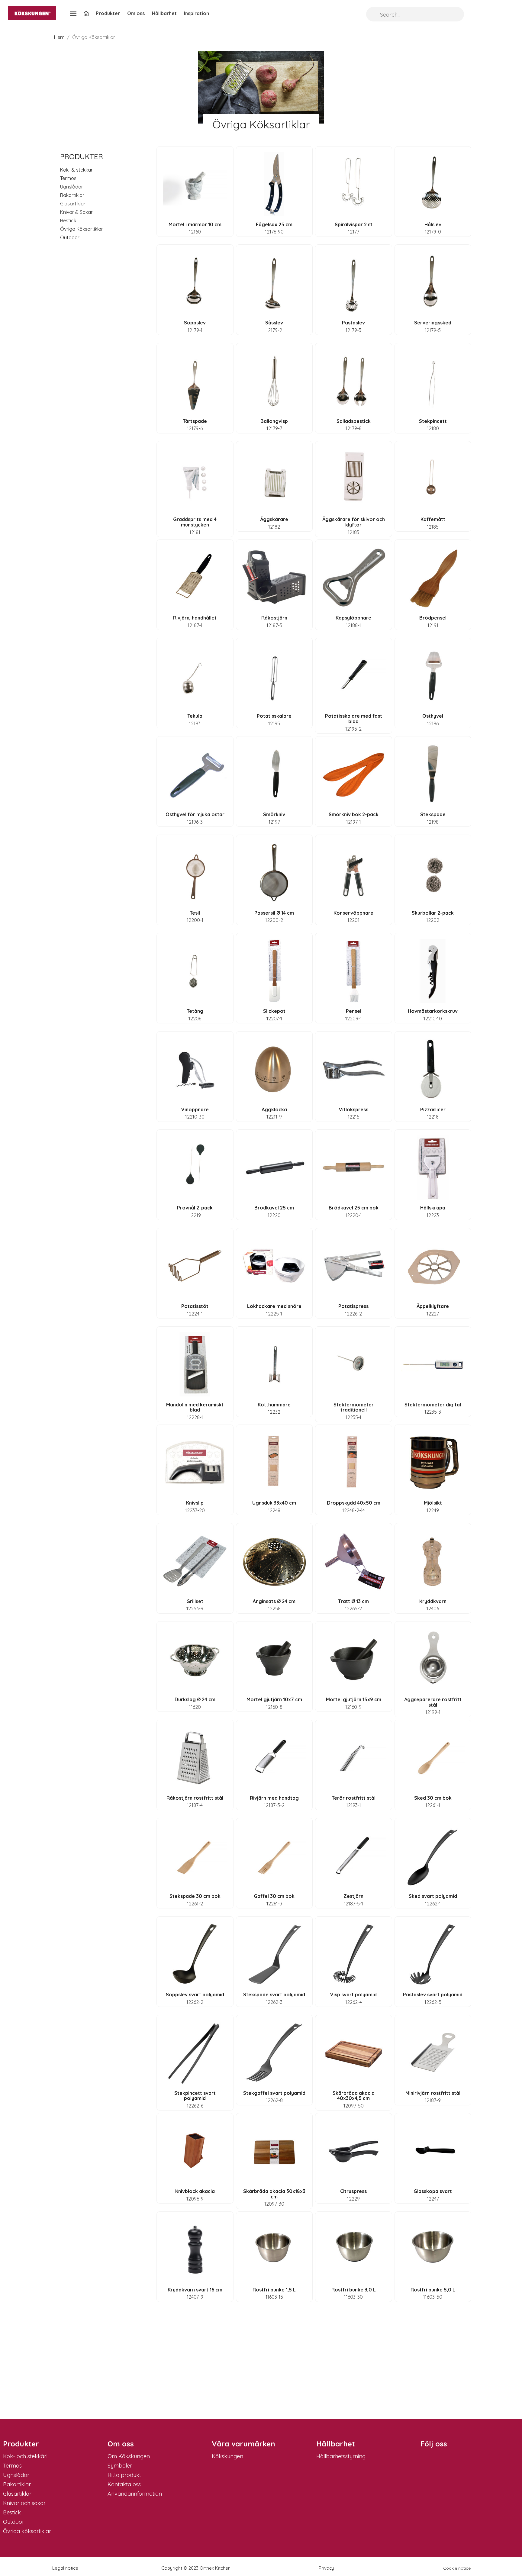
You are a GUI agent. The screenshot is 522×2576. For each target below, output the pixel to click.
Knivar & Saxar (76, 212)
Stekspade (433, 814)
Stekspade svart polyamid (274, 1995)
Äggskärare (274, 519)
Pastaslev (353, 323)
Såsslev (274, 323)
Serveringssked (433, 323)
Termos (68, 178)
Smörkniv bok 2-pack (354, 814)
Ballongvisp (274, 421)
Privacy (326, 2568)
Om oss (136, 13)
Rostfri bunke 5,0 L (433, 2290)
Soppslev (195, 323)
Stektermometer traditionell (354, 1407)
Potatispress (353, 1306)
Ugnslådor (72, 187)
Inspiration (197, 13)
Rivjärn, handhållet (195, 618)
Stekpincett (433, 421)
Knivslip (195, 1503)
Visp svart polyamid (353, 1995)
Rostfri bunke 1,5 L (274, 2290)
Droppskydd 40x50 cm (354, 1503)
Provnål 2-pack (195, 1208)
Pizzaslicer (433, 1109)
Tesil (195, 913)
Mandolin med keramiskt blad (195, 1407)
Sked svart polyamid (433, 1896)
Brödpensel (433, 618)
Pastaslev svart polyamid (433, 1995)
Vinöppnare (195, 1109)
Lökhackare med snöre (274, 1306)
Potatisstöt (195, 1306)
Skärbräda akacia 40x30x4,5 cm (354, 2096)
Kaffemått (433, 519)
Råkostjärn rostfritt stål (195, 1798)
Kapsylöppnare (353, 618)
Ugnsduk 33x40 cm (274, 1503)
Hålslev (433, 224)
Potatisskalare (274, 716)
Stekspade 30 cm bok (195, 1896)
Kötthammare (274, 1405)
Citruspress (353, 2191)
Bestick (68, 221)
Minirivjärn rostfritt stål (433, 2093)
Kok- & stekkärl (77, 170)
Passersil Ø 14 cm (274, 913)
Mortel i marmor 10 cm (195, 224)
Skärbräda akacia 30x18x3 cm (274, 2194)
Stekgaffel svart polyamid (274, 2093)
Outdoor (70, 237)
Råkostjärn (274, 618)
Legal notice (65, 2568)
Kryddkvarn (433, 1601)
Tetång (195, 1011)
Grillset (195, 1601)
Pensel (354, 1011)
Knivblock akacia (195, 2191)
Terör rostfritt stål (354, 1798)
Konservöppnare (353, 913)
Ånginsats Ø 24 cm (274, 1601)
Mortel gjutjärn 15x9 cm (354, 1699)
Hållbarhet (164, 13)
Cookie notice (457, 2568)
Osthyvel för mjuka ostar (195, 814)
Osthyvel (433, 716)
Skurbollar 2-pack (433, 913)
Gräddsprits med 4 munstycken (195, 522)
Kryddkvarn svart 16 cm (195, 2290)
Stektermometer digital (433, 1405)
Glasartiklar (73, 204)
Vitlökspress (354, 1109)
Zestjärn (353, 1896)
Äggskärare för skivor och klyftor (354, 522)
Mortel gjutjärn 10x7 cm (274, 1699)
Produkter (108, 13)
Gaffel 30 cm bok (274, 1896)
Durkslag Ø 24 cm (195, 1699)
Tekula (195, 716)
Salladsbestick (354, 421)
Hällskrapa (433, 1208)
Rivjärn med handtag (274, 1798)
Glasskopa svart (433, 2191)
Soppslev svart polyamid (195, 1995)
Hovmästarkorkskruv (433, 1011)
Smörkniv (274, 814)
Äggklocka (274, 1109)
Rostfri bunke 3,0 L (354, 2290)
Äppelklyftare (433, 1306)
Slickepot (274, 1011)
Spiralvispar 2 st (354, 224)
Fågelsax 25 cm (274, 224)
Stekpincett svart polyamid (195, 2096)
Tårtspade (195, 421)
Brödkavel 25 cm (274, 1208)
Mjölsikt (433, 1503)
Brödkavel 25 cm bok (354, 1208)
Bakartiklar (72, 195)
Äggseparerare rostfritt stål (433, 1702)
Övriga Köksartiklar (82, 229)
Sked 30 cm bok (433, 1798)
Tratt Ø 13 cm (353, 1601)
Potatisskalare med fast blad (354, 719)
